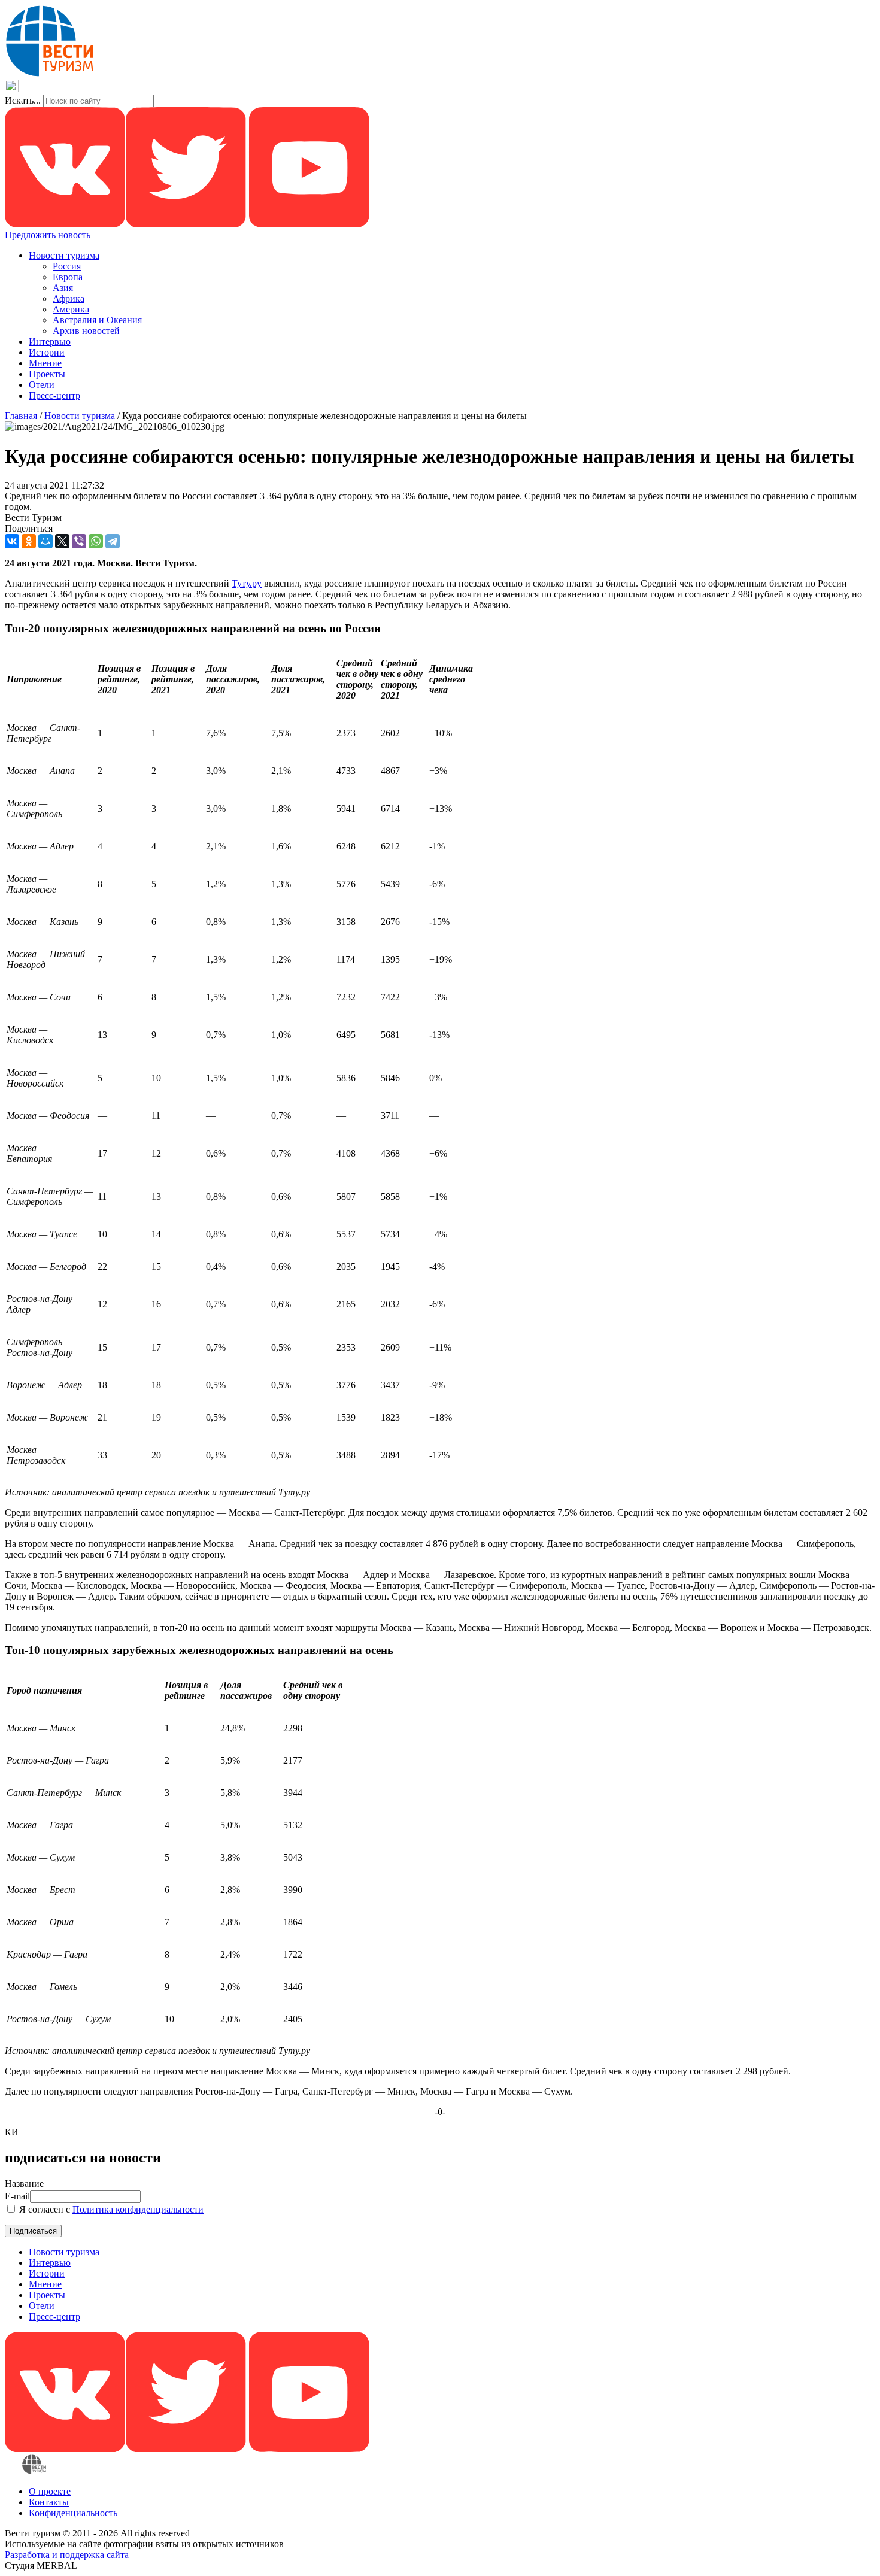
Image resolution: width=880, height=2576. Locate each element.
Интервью (50, 342)
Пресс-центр (54, 395)
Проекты (47, 374)
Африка (69, 298)
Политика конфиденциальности (138, 2209)
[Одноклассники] (29, 541)
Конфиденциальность (73, 2513)
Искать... (23, 100)
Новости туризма (64, 255)
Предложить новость (48, 235)
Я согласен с (110, 2209)
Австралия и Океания (97, 320)
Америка (71, 309)
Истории (47, 352)
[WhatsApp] (96, 541)
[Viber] (79, 541)
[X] (62, 541)
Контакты (49, 2502)
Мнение (45, 363)
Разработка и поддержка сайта (67, 2555)
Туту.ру (247, 583)
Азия (63, 288)
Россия (67, 266)
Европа (68, 277)
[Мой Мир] (45, 541)
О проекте (50, 2491)
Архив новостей (86, 331)
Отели (42, 385)
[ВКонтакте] (12, 541)
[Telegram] (113, 541)
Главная (21, 416)
